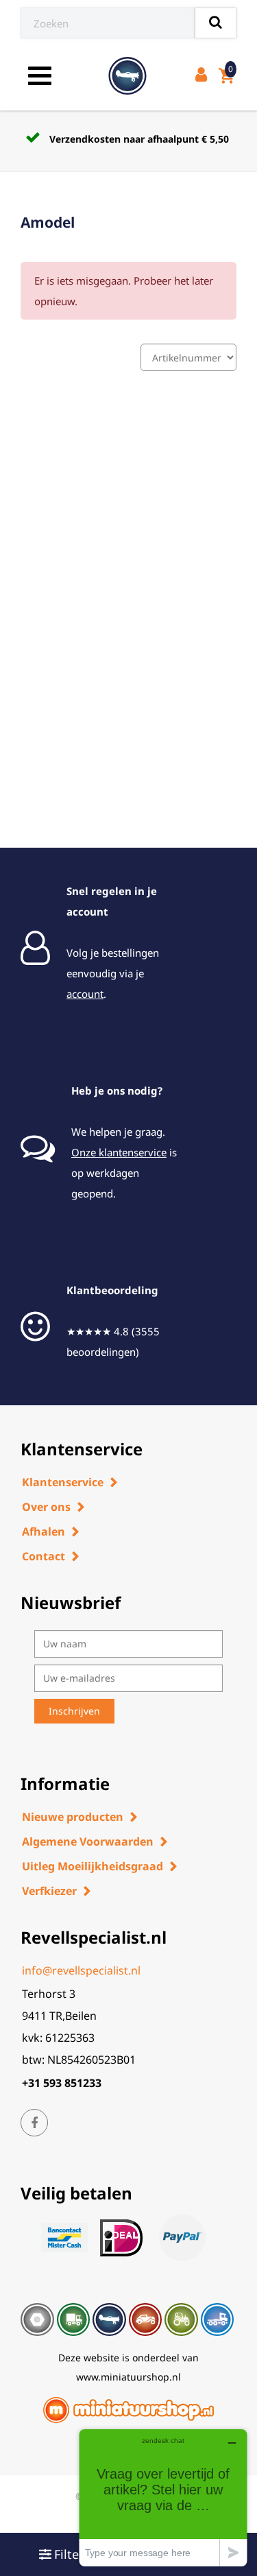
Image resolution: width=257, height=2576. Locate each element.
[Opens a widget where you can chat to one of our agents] (163, 2497)
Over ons (46, 1507)
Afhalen (44, 1531)
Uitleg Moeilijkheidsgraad (93, 1866)
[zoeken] (216, 23)
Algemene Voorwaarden (88, 1841)
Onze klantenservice (119, 1152)
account (85, 994)
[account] (204, 76)
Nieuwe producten (73, 1817)
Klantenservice (63, 1482)
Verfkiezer (49, 1891)
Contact (44, 1556)
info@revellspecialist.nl (81, 1970)
